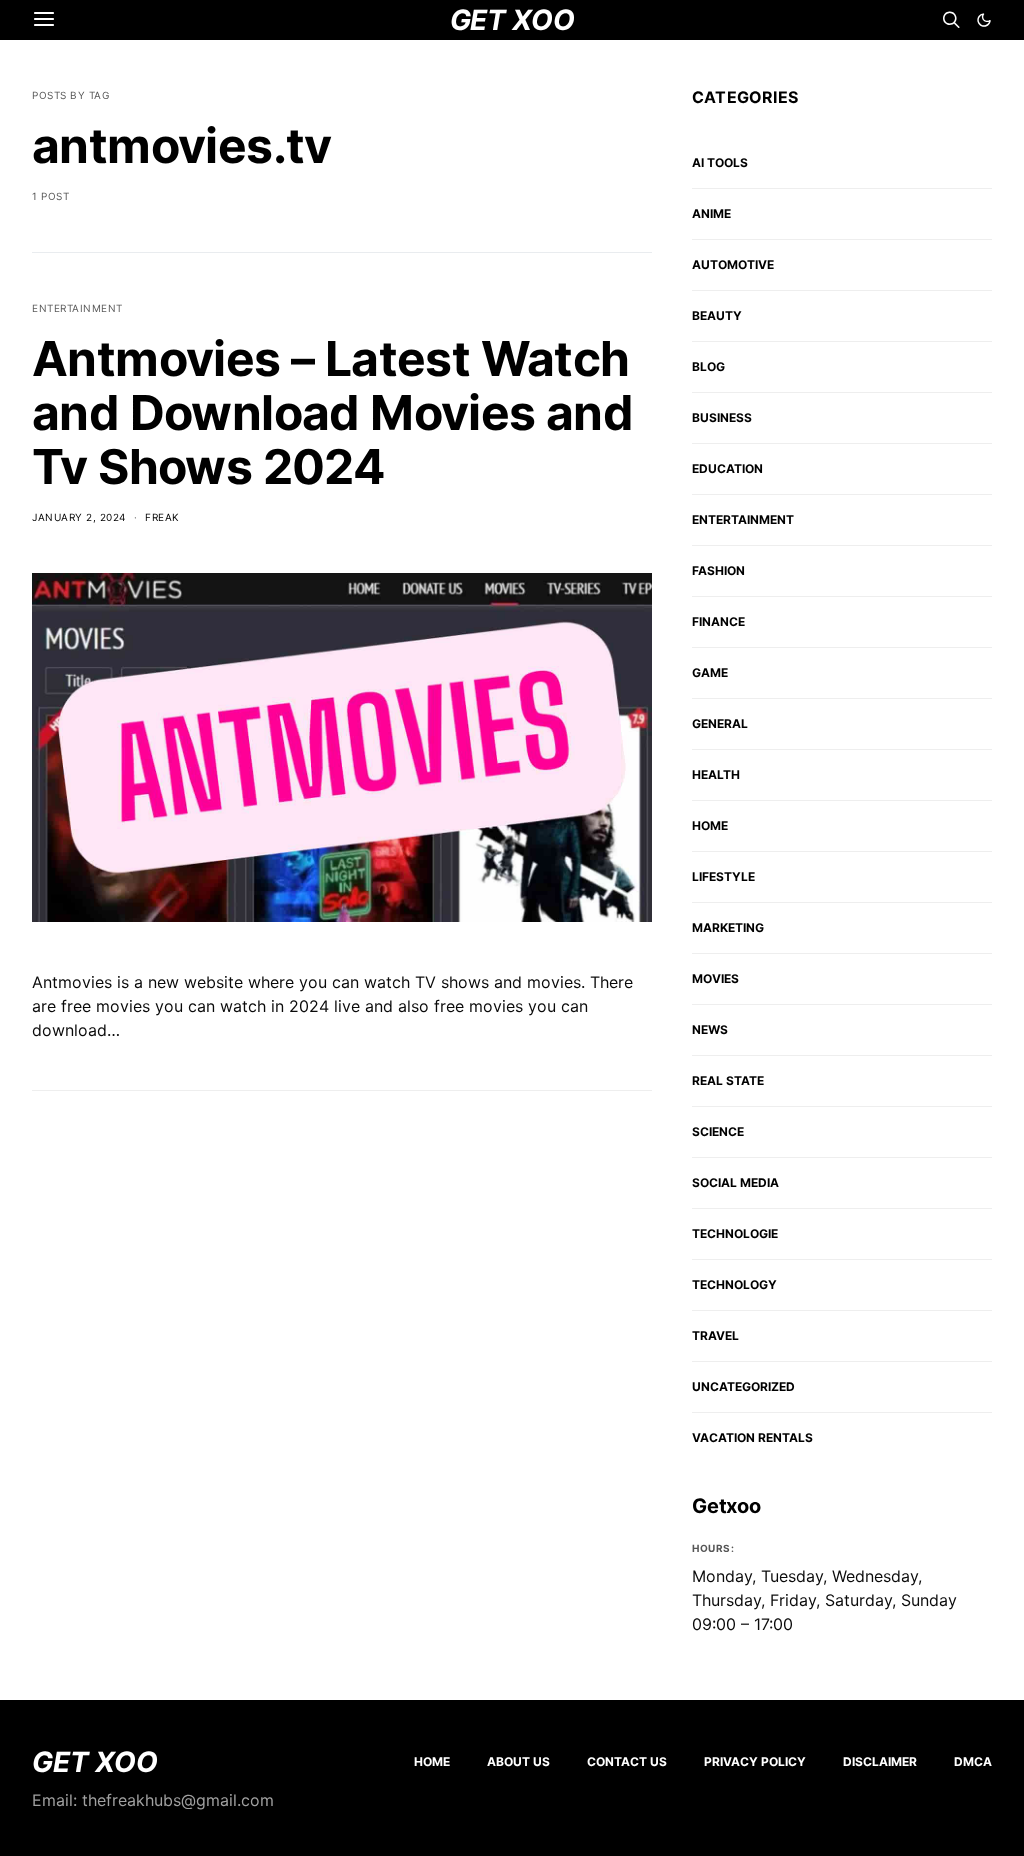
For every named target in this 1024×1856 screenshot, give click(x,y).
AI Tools (720, 162)
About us (518, 1761)
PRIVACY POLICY (755, 1761)
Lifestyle (723, 876)
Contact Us (627, 1761)
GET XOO (95, 1762)
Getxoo (726, 1506)
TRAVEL (715, 1335)
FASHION (718, 570)
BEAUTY (717, 315)
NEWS (710, 1029)
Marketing (728, 927)
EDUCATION (727, 468)
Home (432, 1761)
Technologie (735, 1233)
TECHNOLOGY (734, 1284)
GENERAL (720, 723)
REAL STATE (728, 1080)
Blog (708, 366)
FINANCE (718, 621)
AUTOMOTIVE (733, 264)
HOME (710, 825)
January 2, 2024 (79, 517)
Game (710, 672)
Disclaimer (880, 1761)
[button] (984, 20)
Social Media (735, 1182)
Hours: (713, 1548)
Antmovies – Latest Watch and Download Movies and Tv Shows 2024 (332, 412)
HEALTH (716, 774)
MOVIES (715, 978)
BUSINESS (722, 417)
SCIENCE (718, 1131)
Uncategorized (743, 1386)
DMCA (973, 1761)
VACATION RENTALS (752, 1437)
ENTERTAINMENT (77, 308)
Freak (162, 517)
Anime (711, 213)
